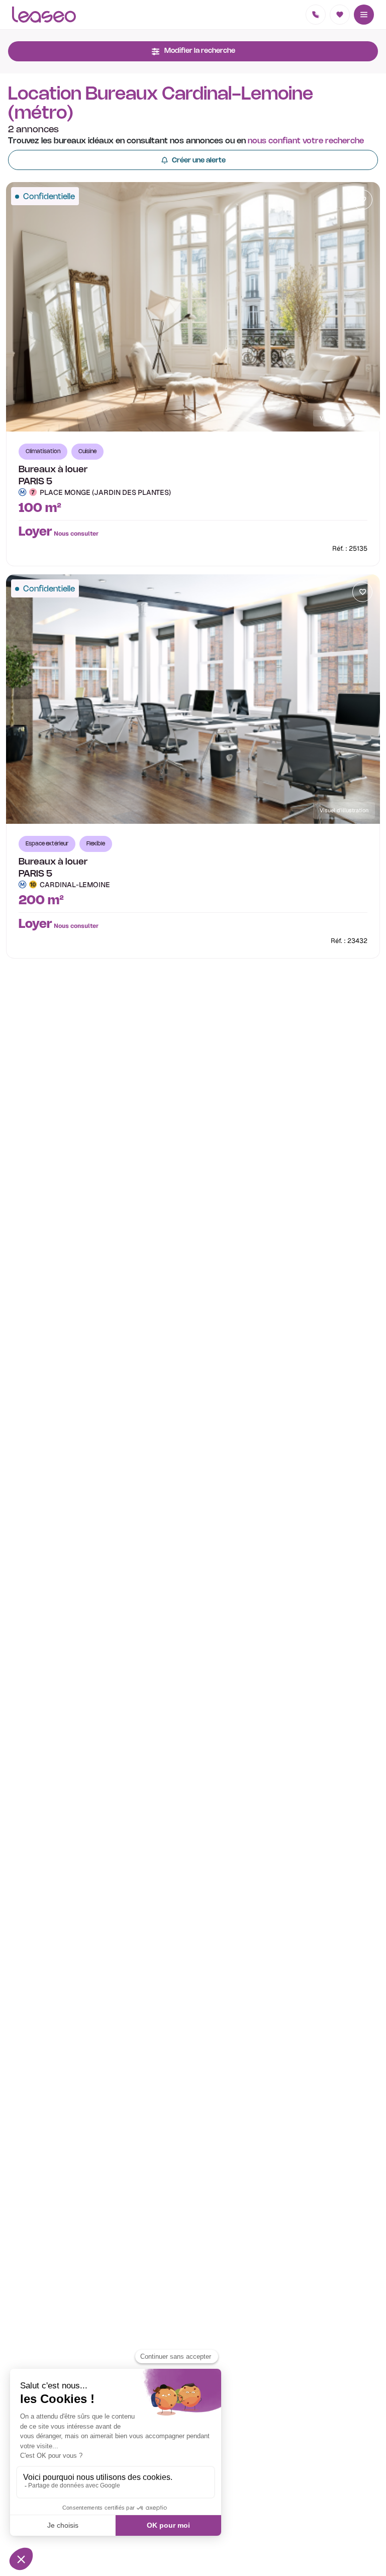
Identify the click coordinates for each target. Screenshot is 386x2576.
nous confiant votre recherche (306, 141)
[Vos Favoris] (340, 15)
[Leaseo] (44, 15)
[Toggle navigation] (364, 15)
